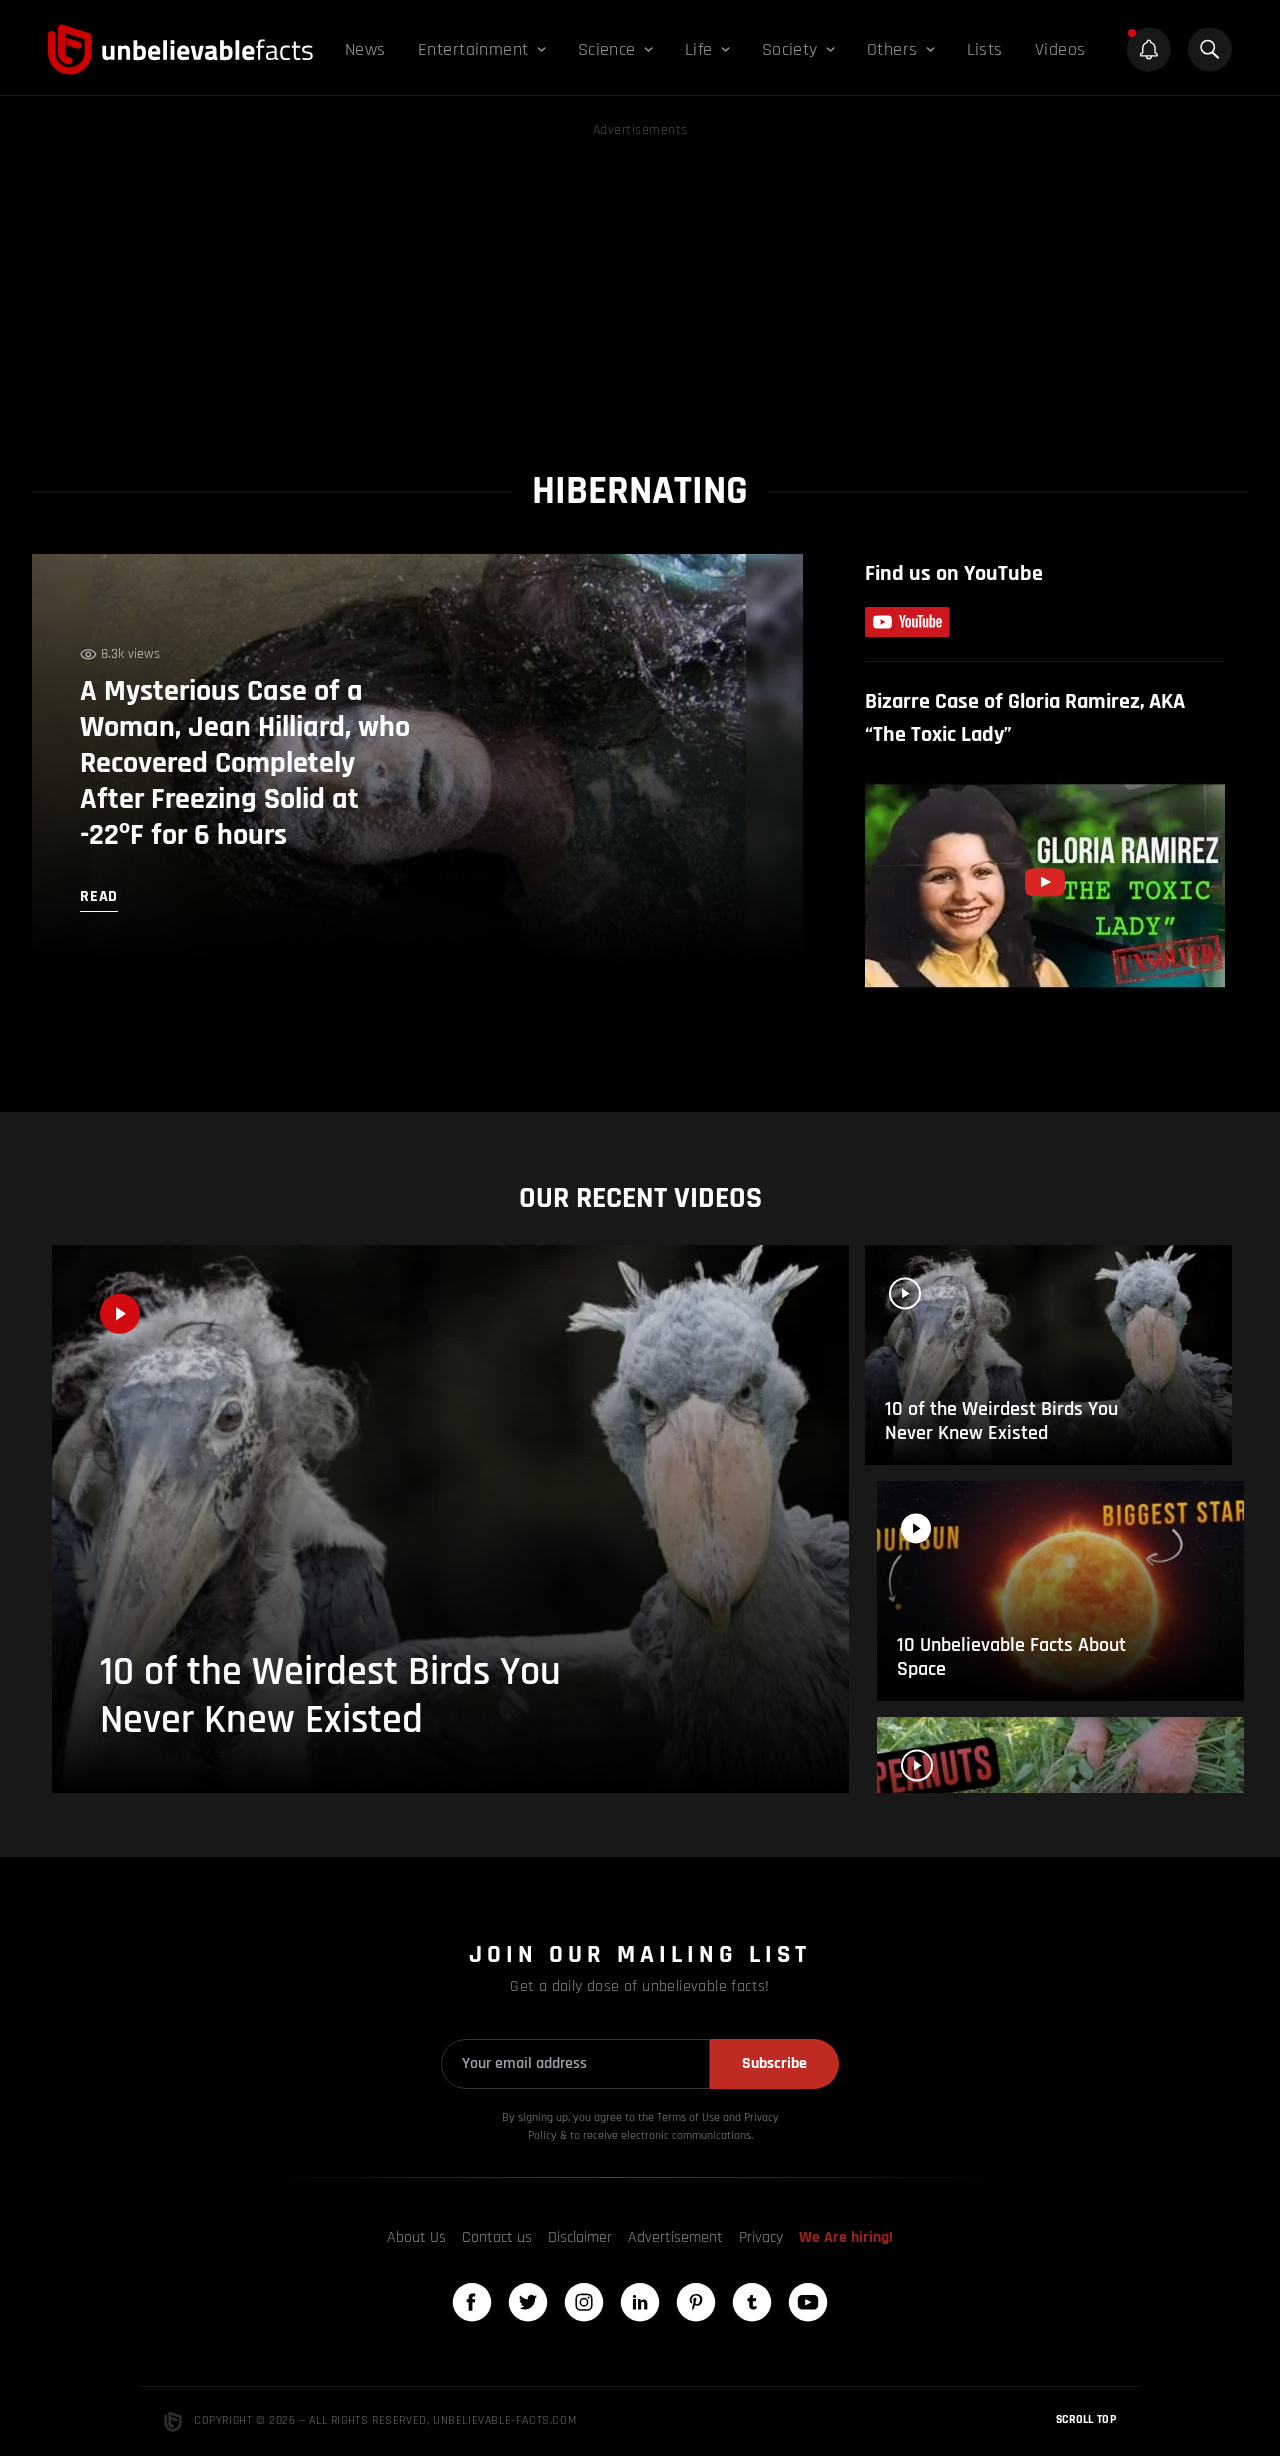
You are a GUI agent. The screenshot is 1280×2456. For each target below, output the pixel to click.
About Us (416, 2237)
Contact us (497, 2237)
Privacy (761, 2237)
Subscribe (774, 2063)
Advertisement (675, 2237)
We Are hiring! (846, 2237)
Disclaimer (580, 2237)
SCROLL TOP (1086, 2419)
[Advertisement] (640, 282)
